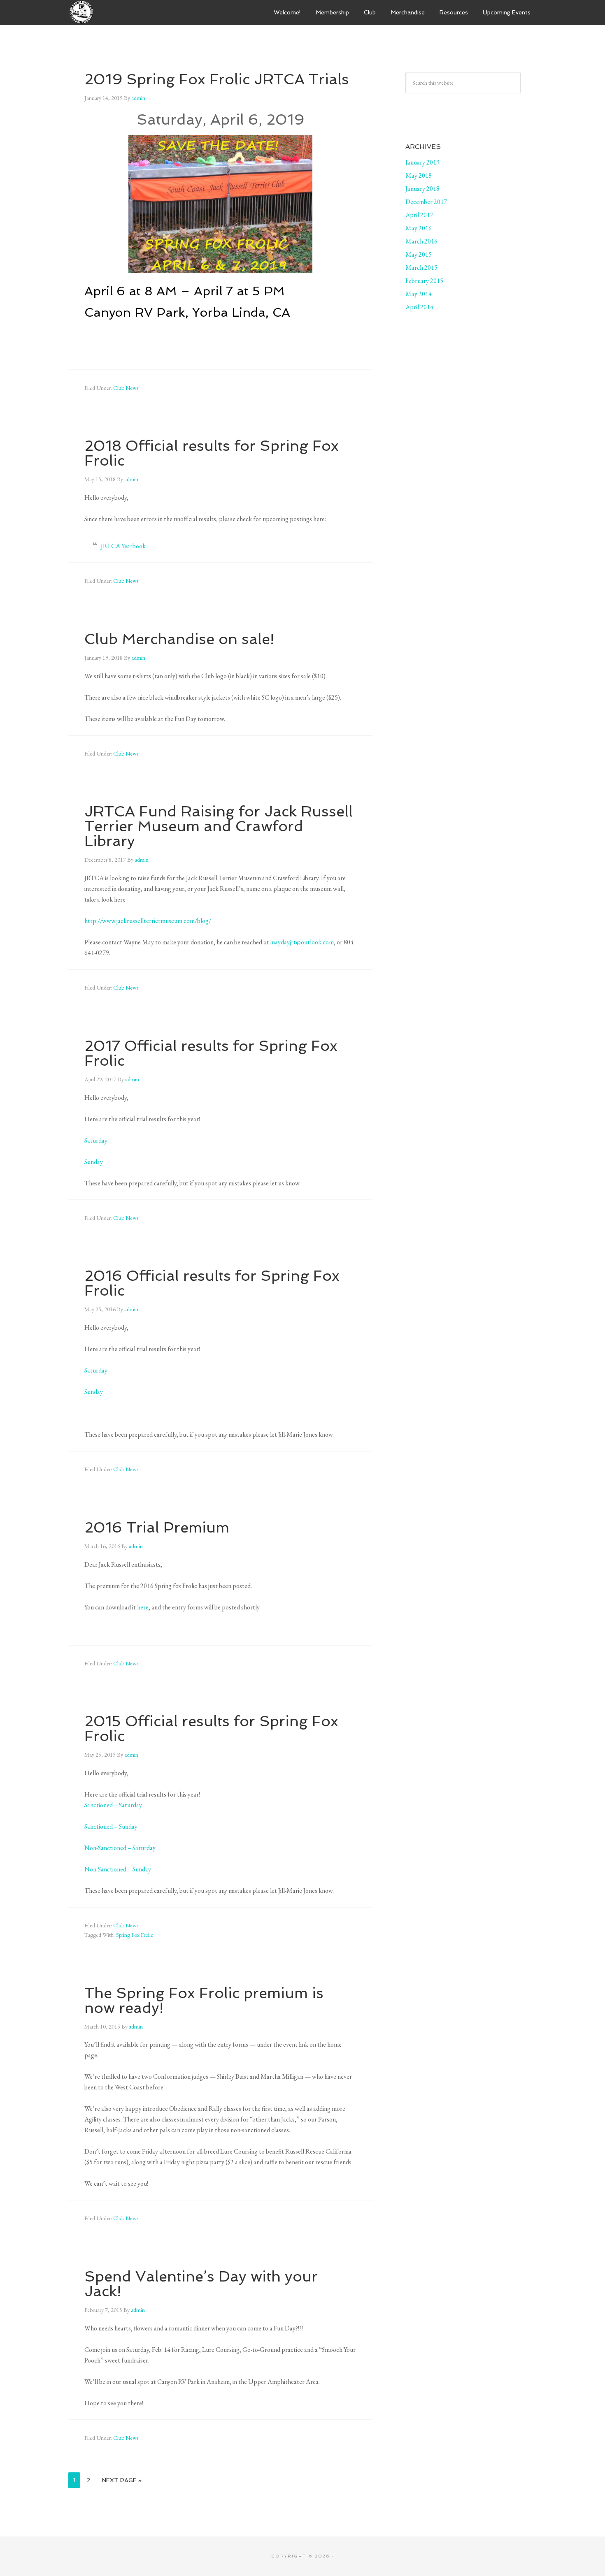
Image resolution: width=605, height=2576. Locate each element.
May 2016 (419, 228)
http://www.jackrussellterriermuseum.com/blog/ (148, 921)
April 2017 (419, 215)
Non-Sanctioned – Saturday (120, 1848)
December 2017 (426, 202)
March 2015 (421, 268)
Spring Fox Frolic (135, 1935)
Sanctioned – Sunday (111, 1826)
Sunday (94, 1162)
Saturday (96, 1140)
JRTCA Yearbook (123, 546)
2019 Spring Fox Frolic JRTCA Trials (217, 79)
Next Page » (122, 2480)
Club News (126, 388)
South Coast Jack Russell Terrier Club (130, 12)
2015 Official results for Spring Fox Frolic (211, 1729)
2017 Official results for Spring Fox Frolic (211, 1053)
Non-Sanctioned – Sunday (118, 1869)
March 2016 (421, 241)
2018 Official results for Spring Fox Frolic (212, 453)
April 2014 (419, 307)
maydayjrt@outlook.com (302, 942)
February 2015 (424, 281)
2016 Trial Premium (157, 1527)
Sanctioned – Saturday (113, 1805)
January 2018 (422, 189)
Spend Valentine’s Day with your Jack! (201, 2284)
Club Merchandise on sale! (179, 639)
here (143, 1607)
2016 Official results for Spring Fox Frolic (212, 1283)
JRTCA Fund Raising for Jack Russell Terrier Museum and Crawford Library (219, 826)
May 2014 (419, 294)
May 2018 (419, 175)
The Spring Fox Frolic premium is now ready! (204, 2000)
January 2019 (422, 162)
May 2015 (419, 254)
